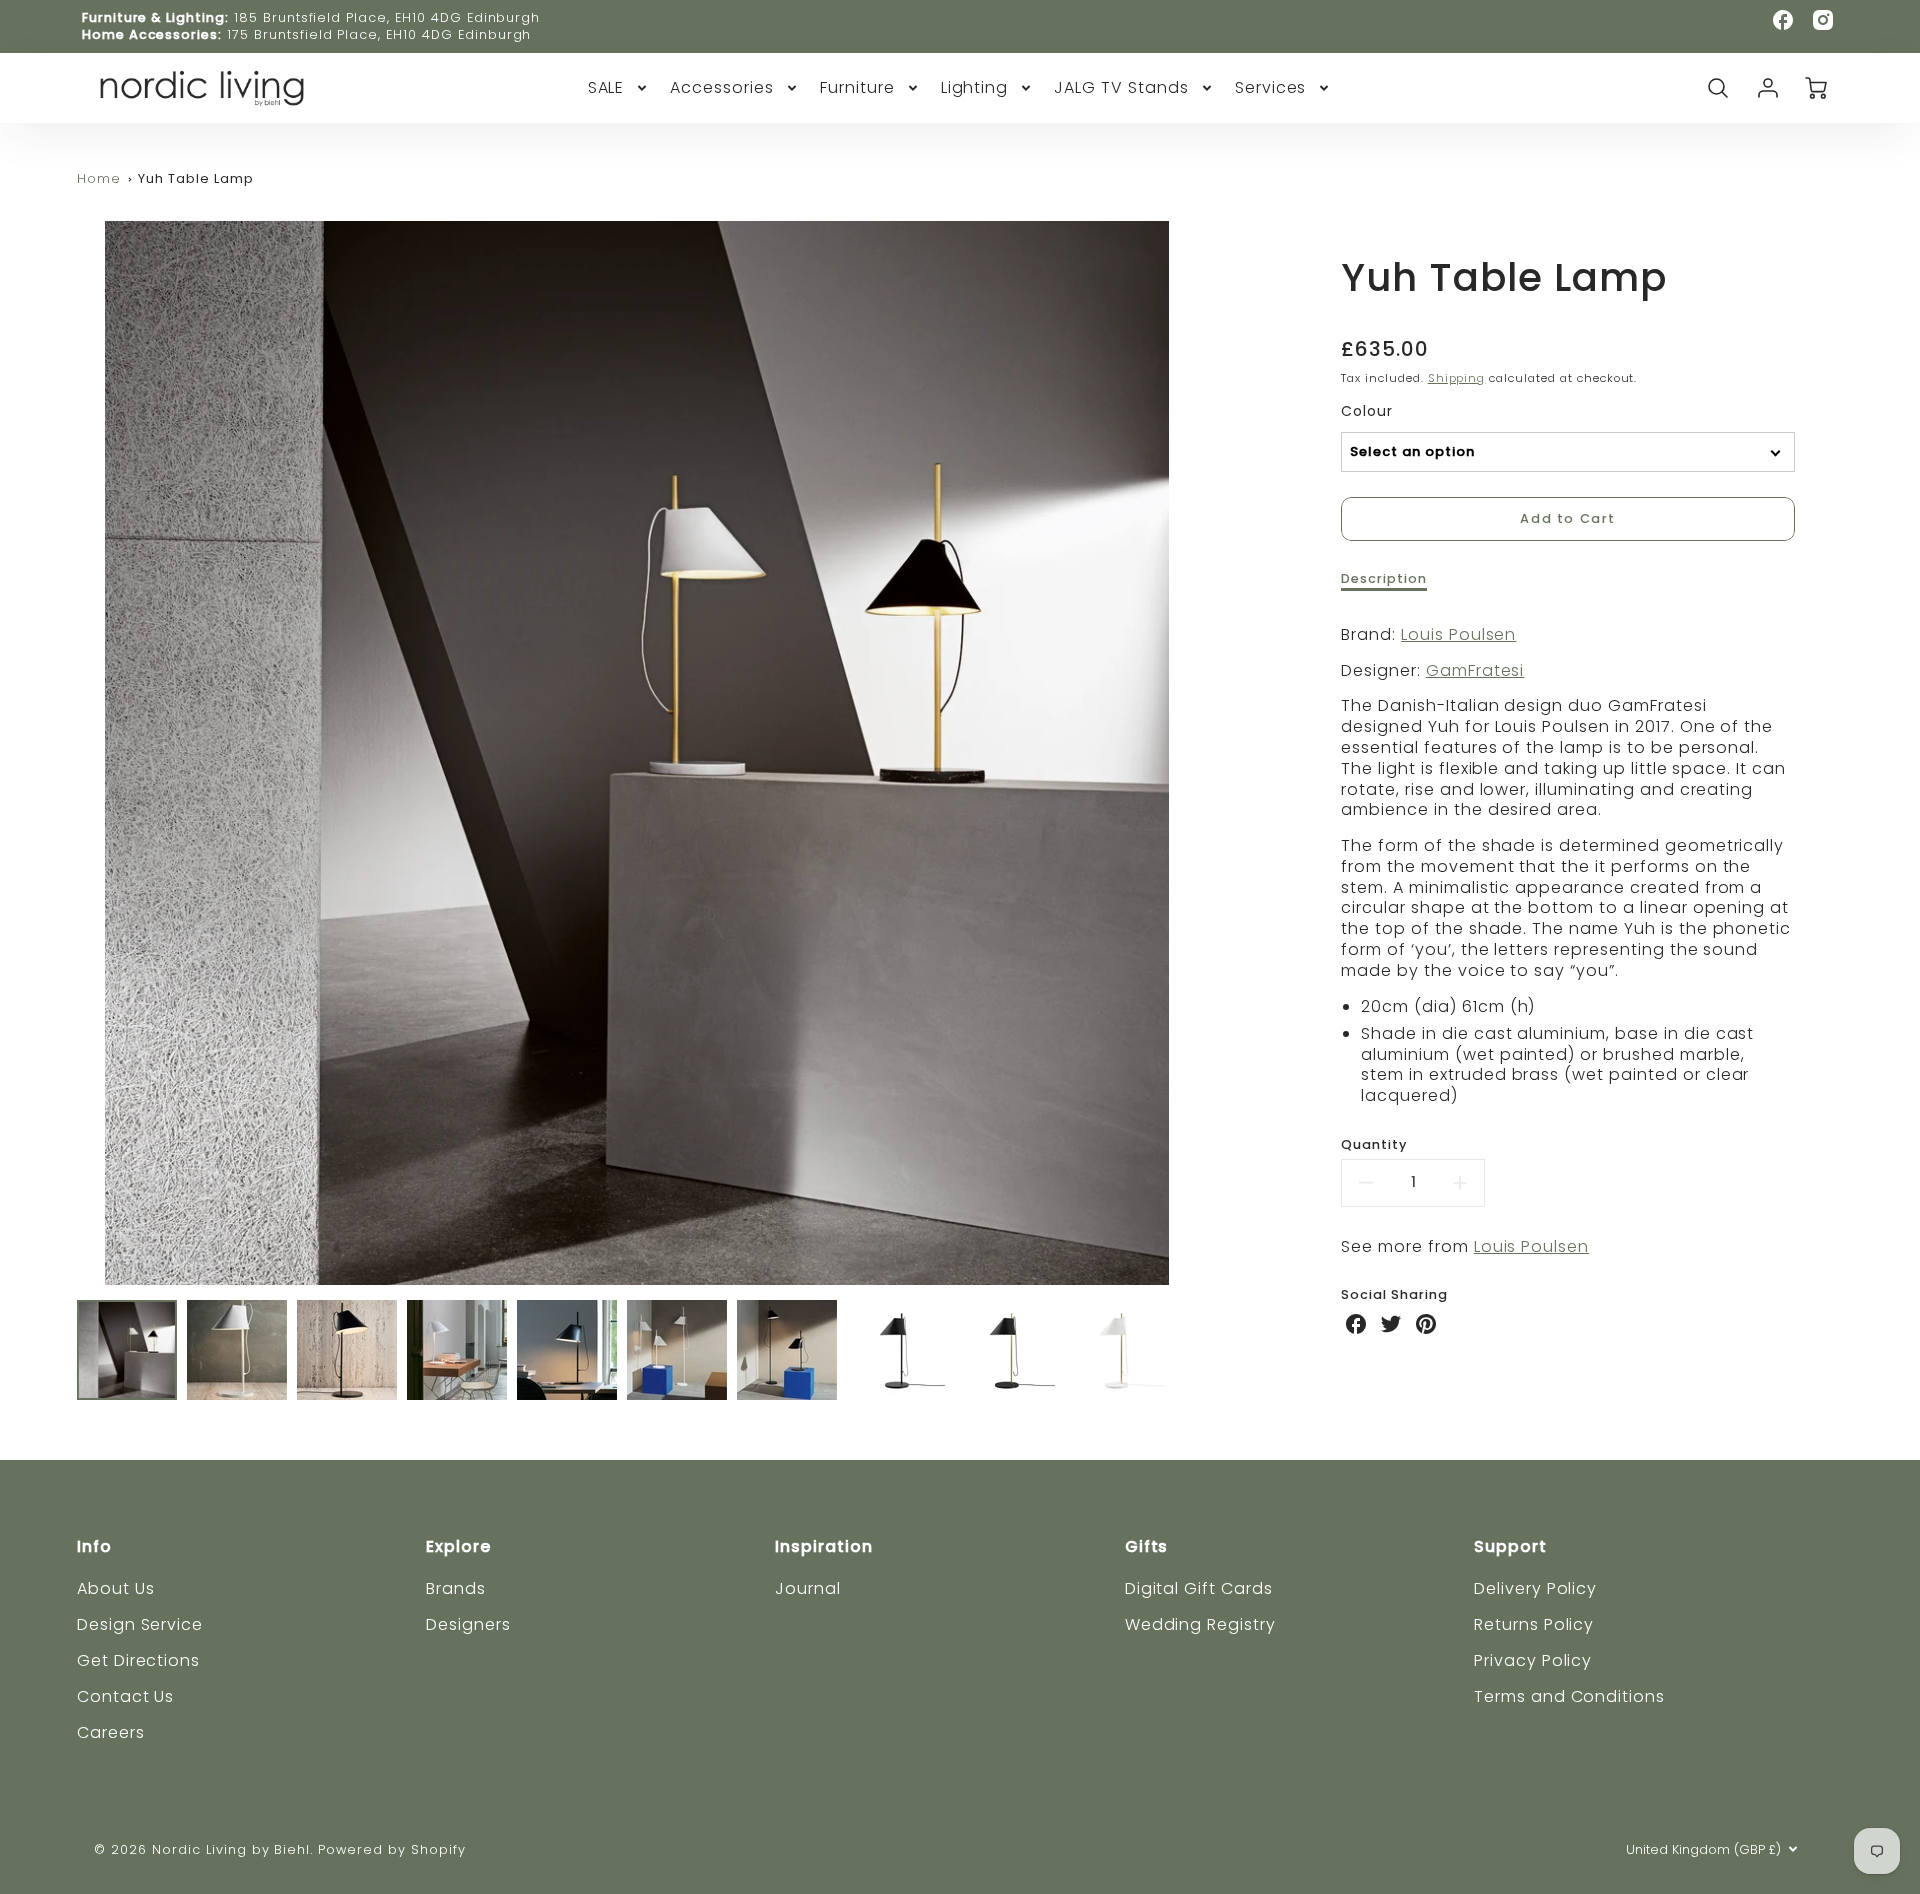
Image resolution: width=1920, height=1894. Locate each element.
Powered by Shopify (391, 1849)
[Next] (1212, 753)
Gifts (1147, 1546)
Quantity (1374, 1145)
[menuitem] (619, 88)
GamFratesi (1475, 670)
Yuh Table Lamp (195, 178)
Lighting (975, 88)
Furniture (857, 88)
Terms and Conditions (1569, 1696)
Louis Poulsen (1458, 634)
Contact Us (126, 1696)
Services (1271, 88)
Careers (111, 1732)
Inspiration (824, 1546)
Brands (456, 1588)
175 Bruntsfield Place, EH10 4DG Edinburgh (379, 34)
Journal (808, 1588)
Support (1510, 1546)
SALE (606, 88)
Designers (468, 1624)
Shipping (1457, 378)
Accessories (722, 88)
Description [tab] (1384, 579)
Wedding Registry (1200, 1624)
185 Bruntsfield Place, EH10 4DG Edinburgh (387, 17)
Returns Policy (1534, 1624)
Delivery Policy (1535, 1588)
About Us (116, 1588)
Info (94, 1546)
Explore (458, 1546)
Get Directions (138, 1660)
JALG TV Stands (1121, 88)
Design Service (140, 1624)
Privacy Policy (1533, 1660)
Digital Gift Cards (1199, 1588)
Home (99, 178)
